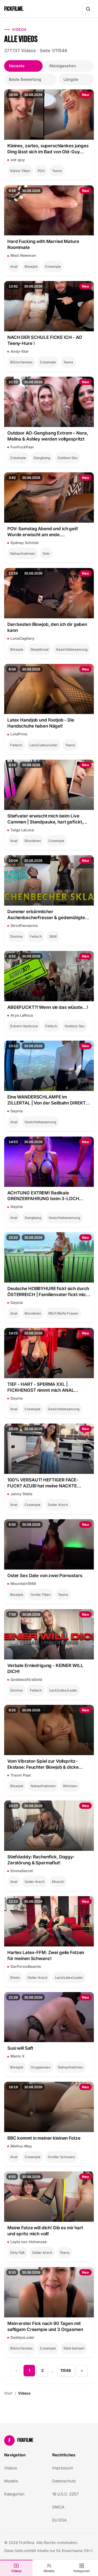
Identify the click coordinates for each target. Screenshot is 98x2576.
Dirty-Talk (18, 2253)
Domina (16, 936)
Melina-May (21, 2146)
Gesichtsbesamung (72, 649)
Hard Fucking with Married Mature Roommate (43, 244)
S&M (53, 936)
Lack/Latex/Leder (44, 745)
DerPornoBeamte (26, 1966)
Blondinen (33, 841)
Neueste (17, 66)
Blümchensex (21, 362)
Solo (46, 553)
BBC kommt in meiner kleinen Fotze (44, 2138)
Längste (71, 79)
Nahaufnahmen (23, 553)
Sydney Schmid (24, 543)
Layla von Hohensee (29, 2242)
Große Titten (41, 1595)
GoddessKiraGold (26, 1679)
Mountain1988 (23, 1583)
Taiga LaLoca (22, 830)
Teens (57, 171)
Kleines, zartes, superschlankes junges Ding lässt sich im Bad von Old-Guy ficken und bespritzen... (48, 149)
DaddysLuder (22, 2337)
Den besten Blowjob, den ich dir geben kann (47, 627)
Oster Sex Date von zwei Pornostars (45, 1576)
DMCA (58, 2507)
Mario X (18, 2056)
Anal (14, 266)
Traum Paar (21, 1775)
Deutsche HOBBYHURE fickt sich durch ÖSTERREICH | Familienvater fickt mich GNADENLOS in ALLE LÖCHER (48, 1292)
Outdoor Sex (68, 458)
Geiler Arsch (58, 1505)
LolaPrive (19, 734)
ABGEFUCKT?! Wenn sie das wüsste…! (48, 1007)
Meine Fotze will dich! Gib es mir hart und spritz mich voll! (45, 2231)
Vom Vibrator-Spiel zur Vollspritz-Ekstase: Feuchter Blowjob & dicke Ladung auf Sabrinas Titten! (43, 1764)
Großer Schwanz (61, 2157)
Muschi (58, 1882)
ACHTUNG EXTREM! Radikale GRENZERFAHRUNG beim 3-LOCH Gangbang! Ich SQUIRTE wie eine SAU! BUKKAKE (48, 1196)
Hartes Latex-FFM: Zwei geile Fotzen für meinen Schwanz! (46, 1955)
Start (8, 2393)
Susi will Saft (20, 2048)
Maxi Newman (23, 255)
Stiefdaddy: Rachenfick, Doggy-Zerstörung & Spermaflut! (41, 1860)
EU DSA (59, 2520)
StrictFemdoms (24, 926)
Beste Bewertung (25, 79)
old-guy (18, 160)
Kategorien (82, 2571)
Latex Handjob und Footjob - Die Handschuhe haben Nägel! (41, 723)
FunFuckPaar (22, 447)
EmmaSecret (22, 1871)
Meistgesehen (63, 66)
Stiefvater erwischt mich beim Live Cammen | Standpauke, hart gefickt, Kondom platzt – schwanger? (45, 819)
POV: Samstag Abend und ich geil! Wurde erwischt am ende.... (43, 532)
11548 (66, 2370)
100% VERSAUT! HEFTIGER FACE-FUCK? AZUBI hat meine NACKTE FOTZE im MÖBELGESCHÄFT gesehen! (48, 1483)
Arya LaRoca (22, 1015)
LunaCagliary (22, 638)
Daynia (17, 1111)
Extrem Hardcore (24, 1026)
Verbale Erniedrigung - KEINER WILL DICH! (45, 1668)
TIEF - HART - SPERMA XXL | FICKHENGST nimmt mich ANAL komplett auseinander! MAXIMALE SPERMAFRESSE (43, 1387)
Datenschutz (64, 2481)
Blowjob (31, 266)
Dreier (15, 1977)
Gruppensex (41, 2067)
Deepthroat (40, 649)
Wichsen (70, 1786)
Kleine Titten (20, 171)
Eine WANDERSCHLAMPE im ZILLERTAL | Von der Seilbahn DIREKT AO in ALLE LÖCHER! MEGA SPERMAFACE (47, 1100)
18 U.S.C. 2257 (65, 2494)
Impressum (63, 2468)
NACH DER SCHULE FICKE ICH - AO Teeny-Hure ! (45, 340)
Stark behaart (74, 2348)
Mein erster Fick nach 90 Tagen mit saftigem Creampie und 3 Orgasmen (45, 2326)
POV (41, 171)
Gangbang (42, 458)
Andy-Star (20, 351)
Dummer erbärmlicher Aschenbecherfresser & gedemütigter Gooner (47, 915)
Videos (16, 2571)
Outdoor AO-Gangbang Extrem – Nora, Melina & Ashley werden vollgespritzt (48, 436)
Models (49, 2571)
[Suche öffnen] (88, 9)
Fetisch (16, 745)
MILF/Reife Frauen (63, 1313)
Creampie (53, 266)
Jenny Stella (21, 1494)
